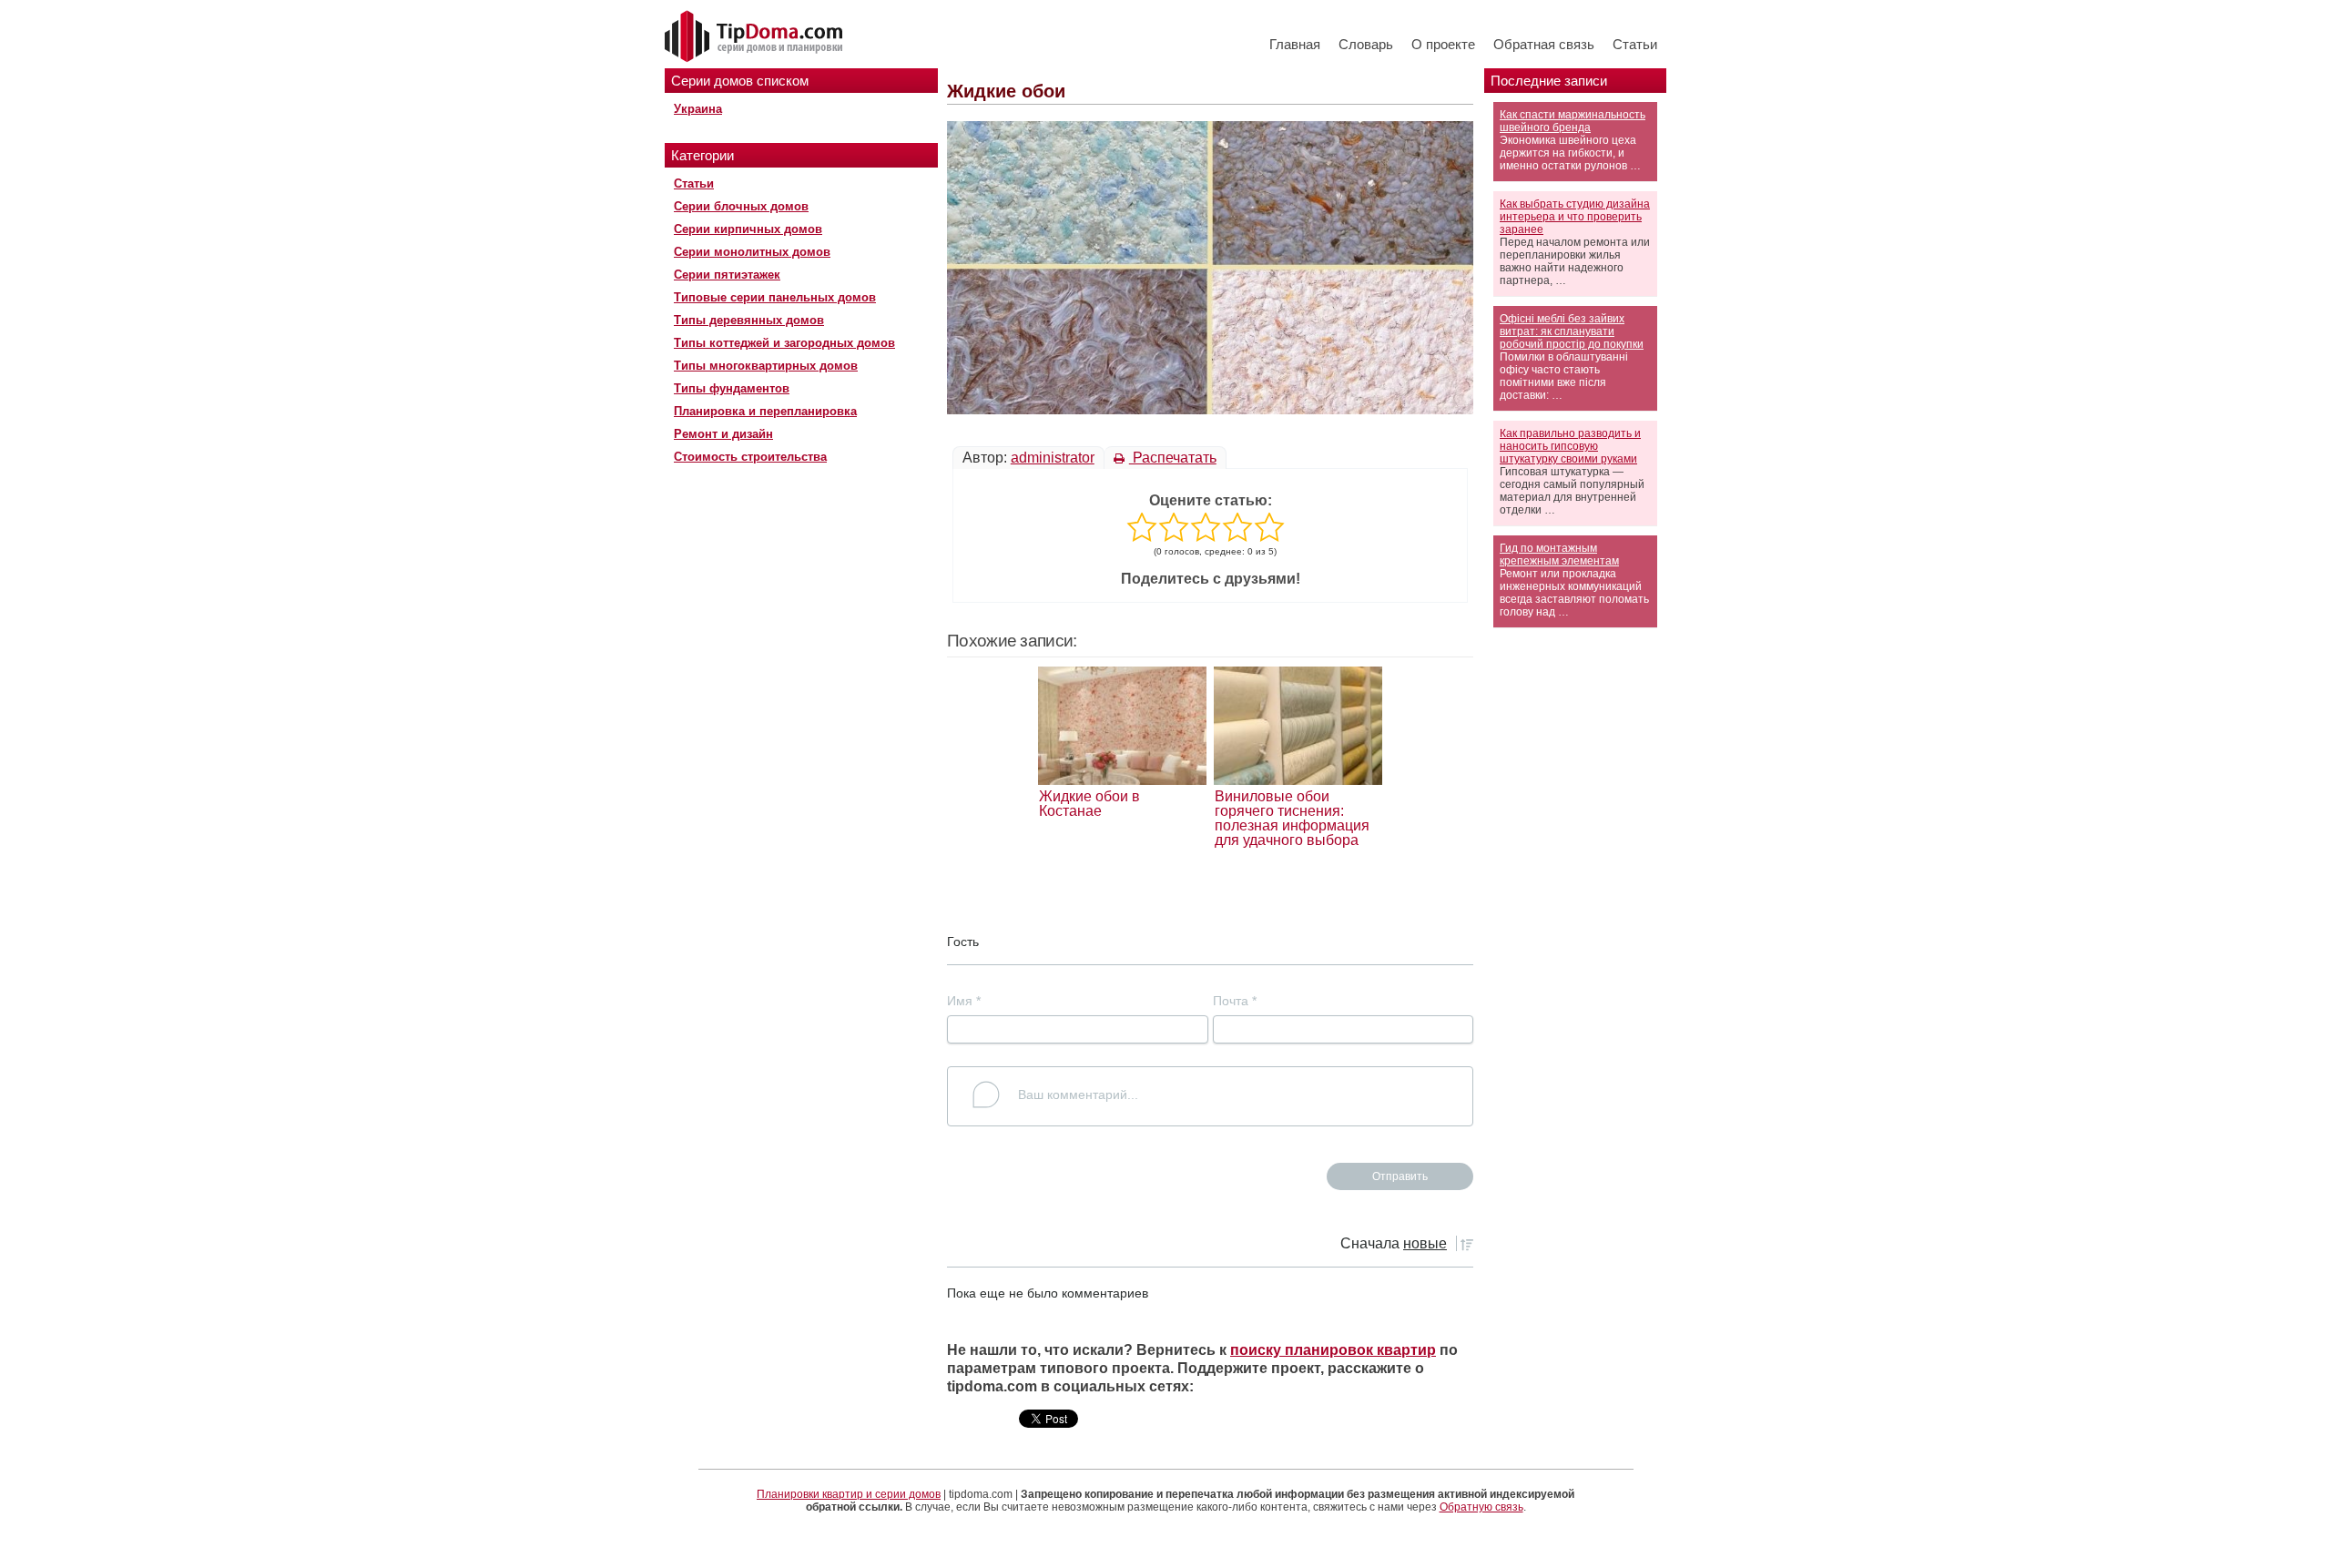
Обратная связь (1544, 44)
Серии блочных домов (741, 206)
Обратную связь (1481, 1507)
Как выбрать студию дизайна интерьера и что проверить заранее (1575, 217)
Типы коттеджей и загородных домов (784, 343)
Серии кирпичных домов (748, 229)
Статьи (1635, 44)
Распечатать (1173, 458)
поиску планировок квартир (1333, 1350)
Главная (1295, 44)
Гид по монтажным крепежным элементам (1559, 555)
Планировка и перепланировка (765, 411)
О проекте (1443, 44)
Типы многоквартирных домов (766, 366)
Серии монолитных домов (752, 252)
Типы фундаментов (732, 388)
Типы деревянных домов (749, 320)
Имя (964, 1001)
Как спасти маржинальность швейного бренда (1573, 121)
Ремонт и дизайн (723, 434)
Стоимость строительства (750, 457)
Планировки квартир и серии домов (849, 1494)
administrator (1053, 458)
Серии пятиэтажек (727, 275)
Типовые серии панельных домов (775, 297)
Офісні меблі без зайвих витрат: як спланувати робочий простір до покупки (1572, 331)
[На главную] (756, 37)
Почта (1235, 1001)
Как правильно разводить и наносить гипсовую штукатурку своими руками (1570, 446)
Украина (698, 109)
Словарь (1366, 44)
